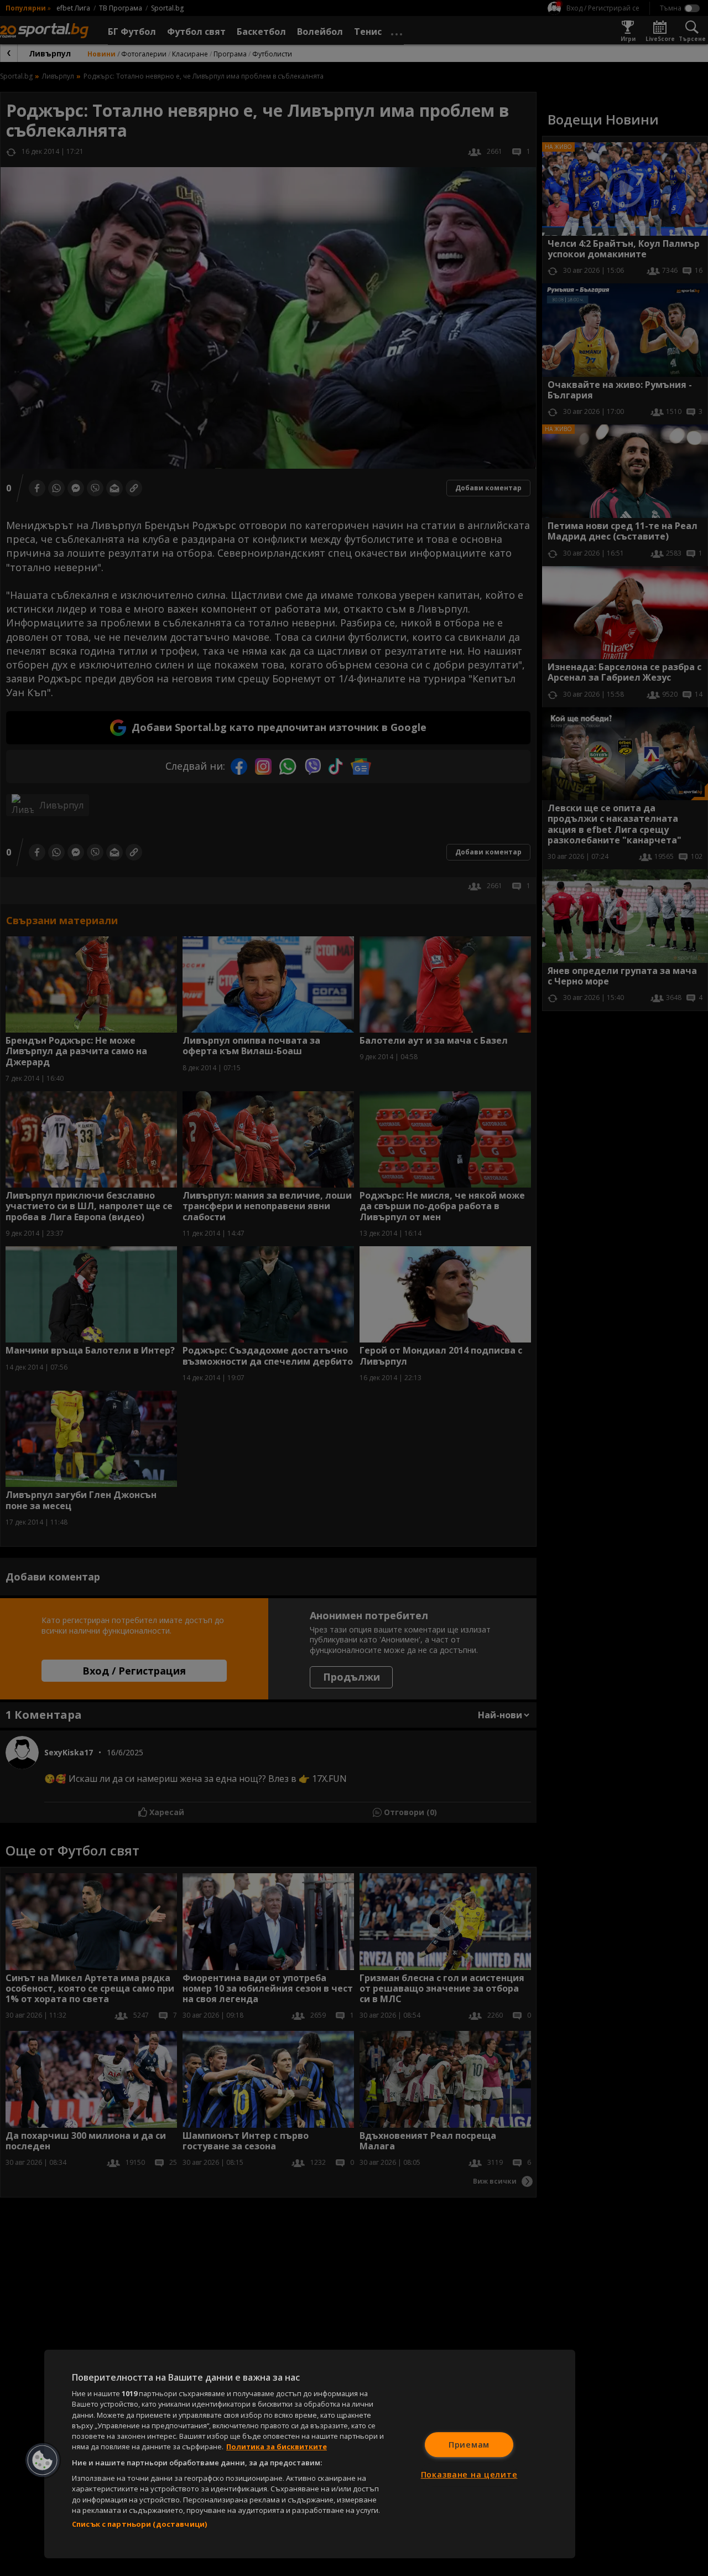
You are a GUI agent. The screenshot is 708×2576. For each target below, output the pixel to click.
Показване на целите (469, 2474)
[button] (43, 2460)
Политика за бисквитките (277, 2447)
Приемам (469, 2445)
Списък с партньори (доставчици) (139, 2524)
